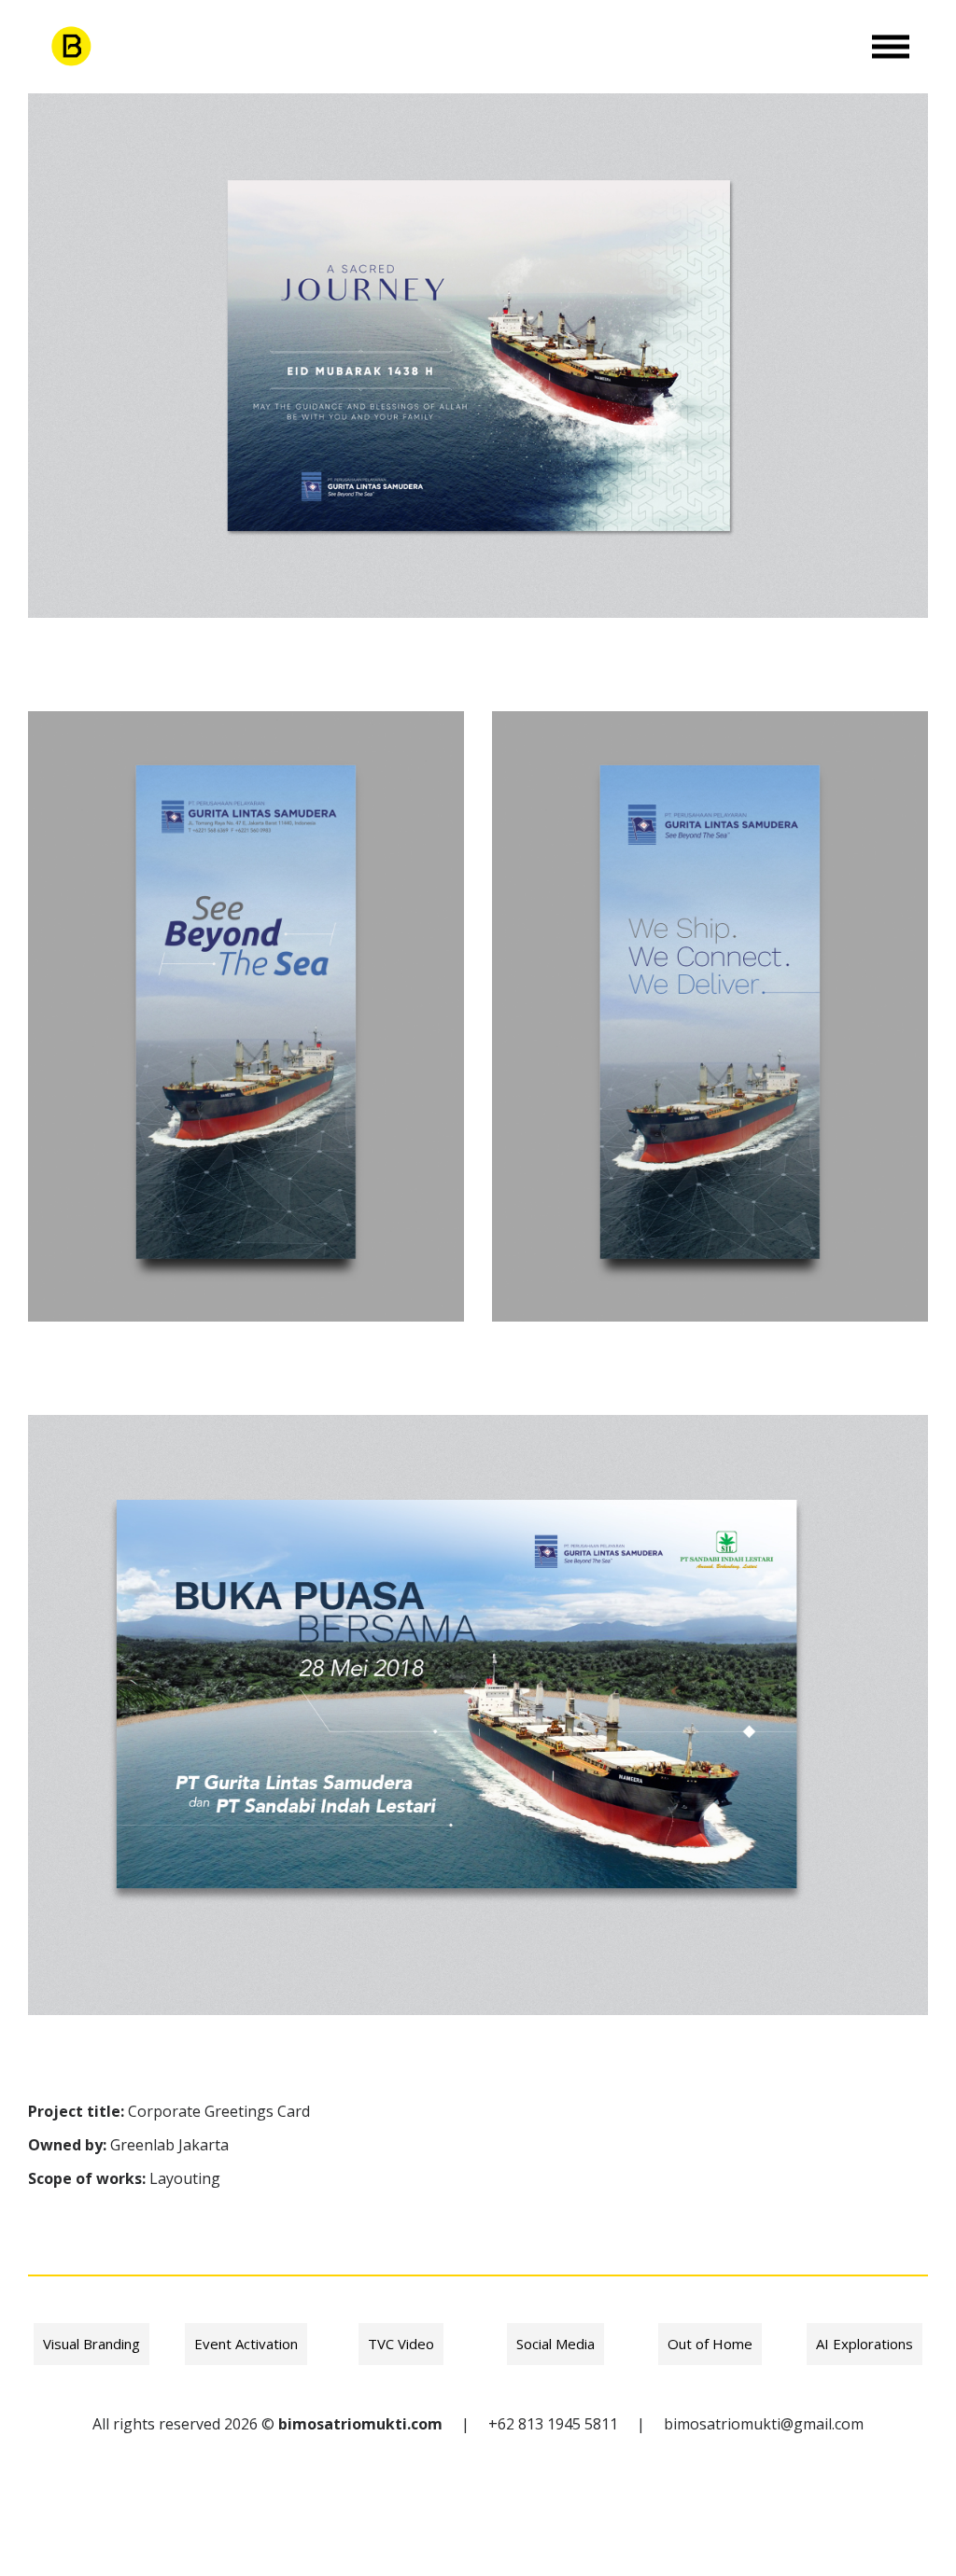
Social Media (555, 2344)
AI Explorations (865, 2344)
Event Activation (246, 2344)
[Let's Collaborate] (70, 47)
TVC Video (401, 2344)
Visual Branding (91, 2344)
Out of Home (710, 2344)
